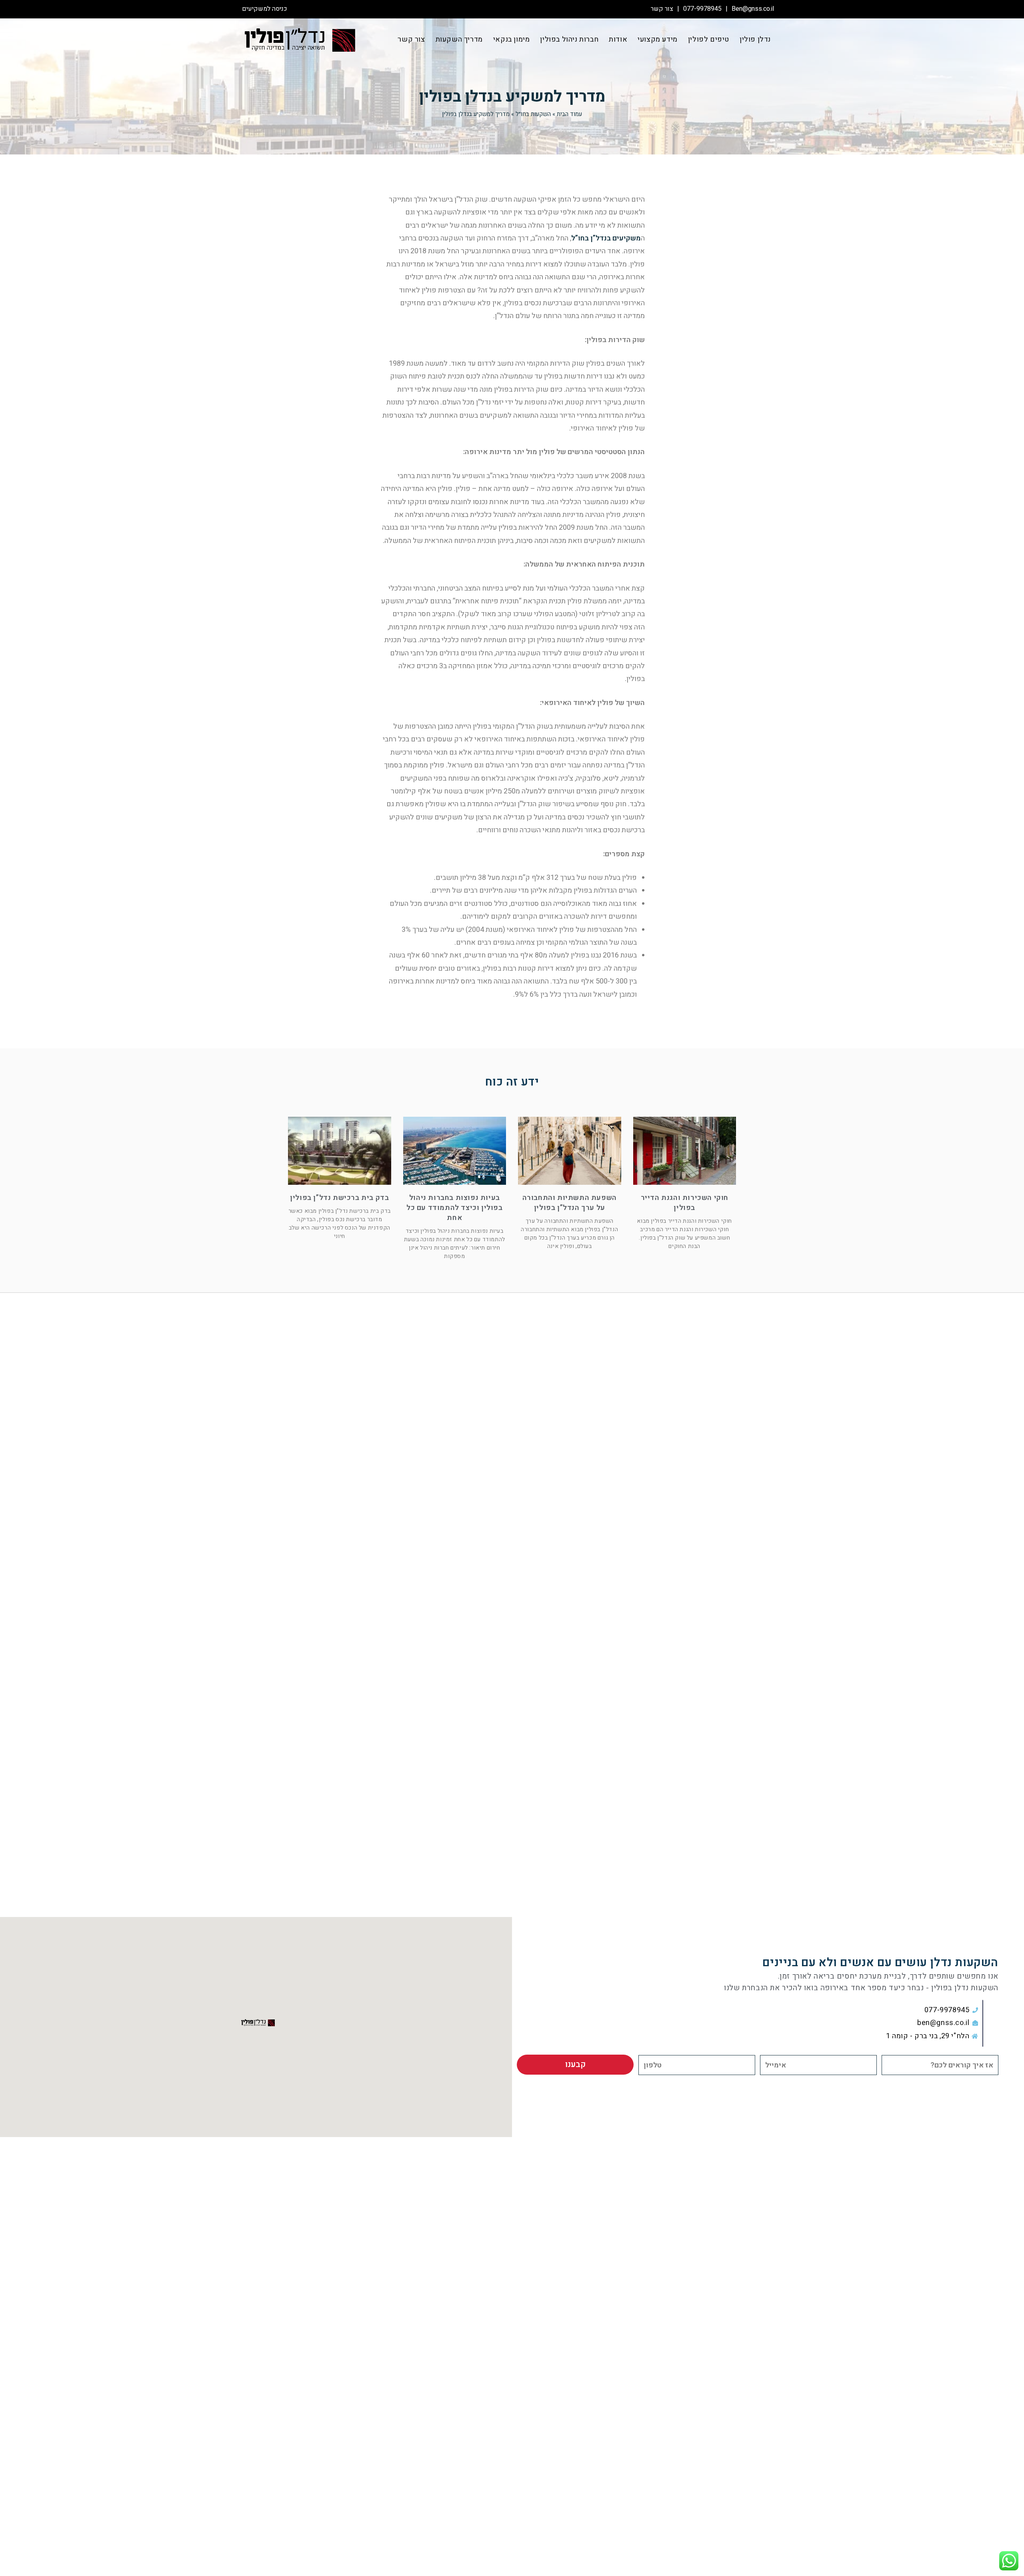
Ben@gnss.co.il (753, 9)
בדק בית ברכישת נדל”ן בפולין (339, 1198)
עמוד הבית (569, 114)
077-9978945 (702, 9)
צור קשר (662, 9)
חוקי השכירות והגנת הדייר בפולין (685, 1203)
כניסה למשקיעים (265, 9)
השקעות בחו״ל (533, 114)
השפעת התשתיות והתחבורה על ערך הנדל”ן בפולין (570, 1203)
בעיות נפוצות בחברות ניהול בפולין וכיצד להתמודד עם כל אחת (455, 1208)
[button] (256, 2023)
